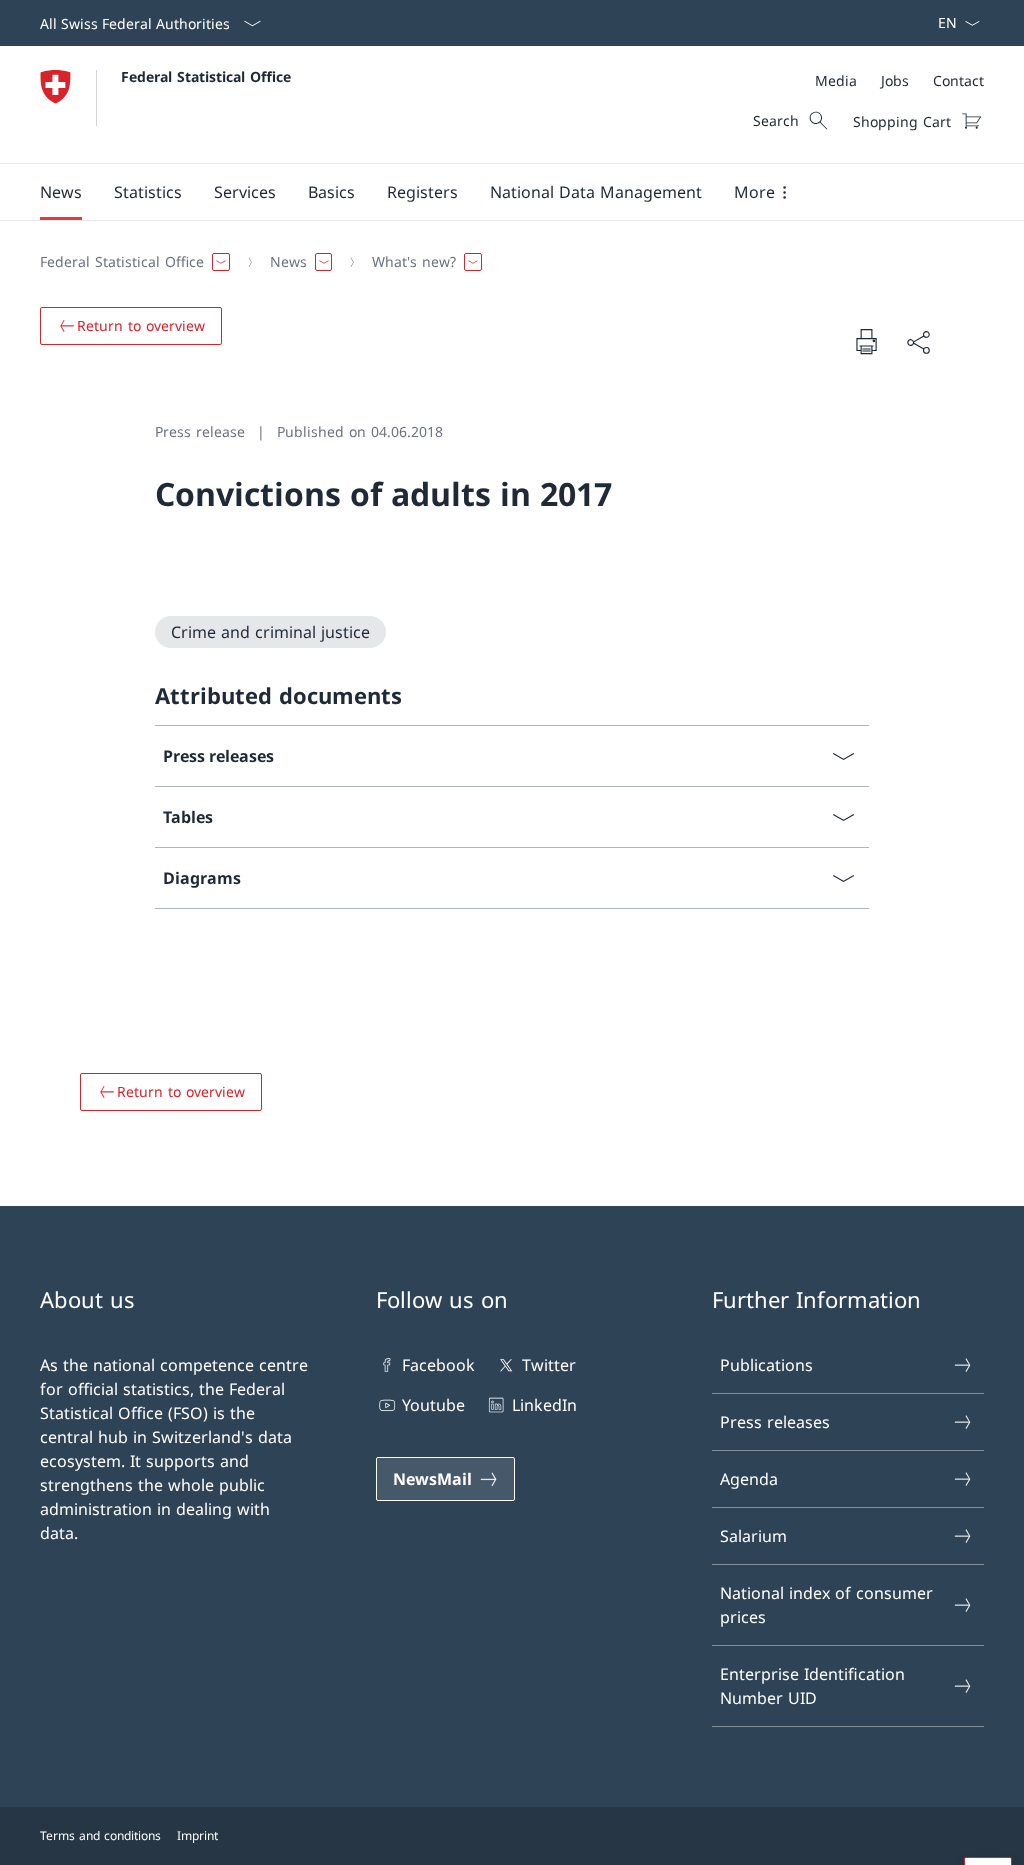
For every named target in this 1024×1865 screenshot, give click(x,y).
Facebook (438, 1365)
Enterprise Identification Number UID (812, 1686)
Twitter (548, 1365)
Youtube (433, 1405)
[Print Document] (866, 341)
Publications (766, 1365)
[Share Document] (918, 342)
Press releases (775, 1422)
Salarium (753, 1536)
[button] (61, 192)
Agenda (749, 1479)
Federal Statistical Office (206, 76)
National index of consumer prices (826, 1605)
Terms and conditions (100, 1835)
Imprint (197, 1835)
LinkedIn (544, 1405)
